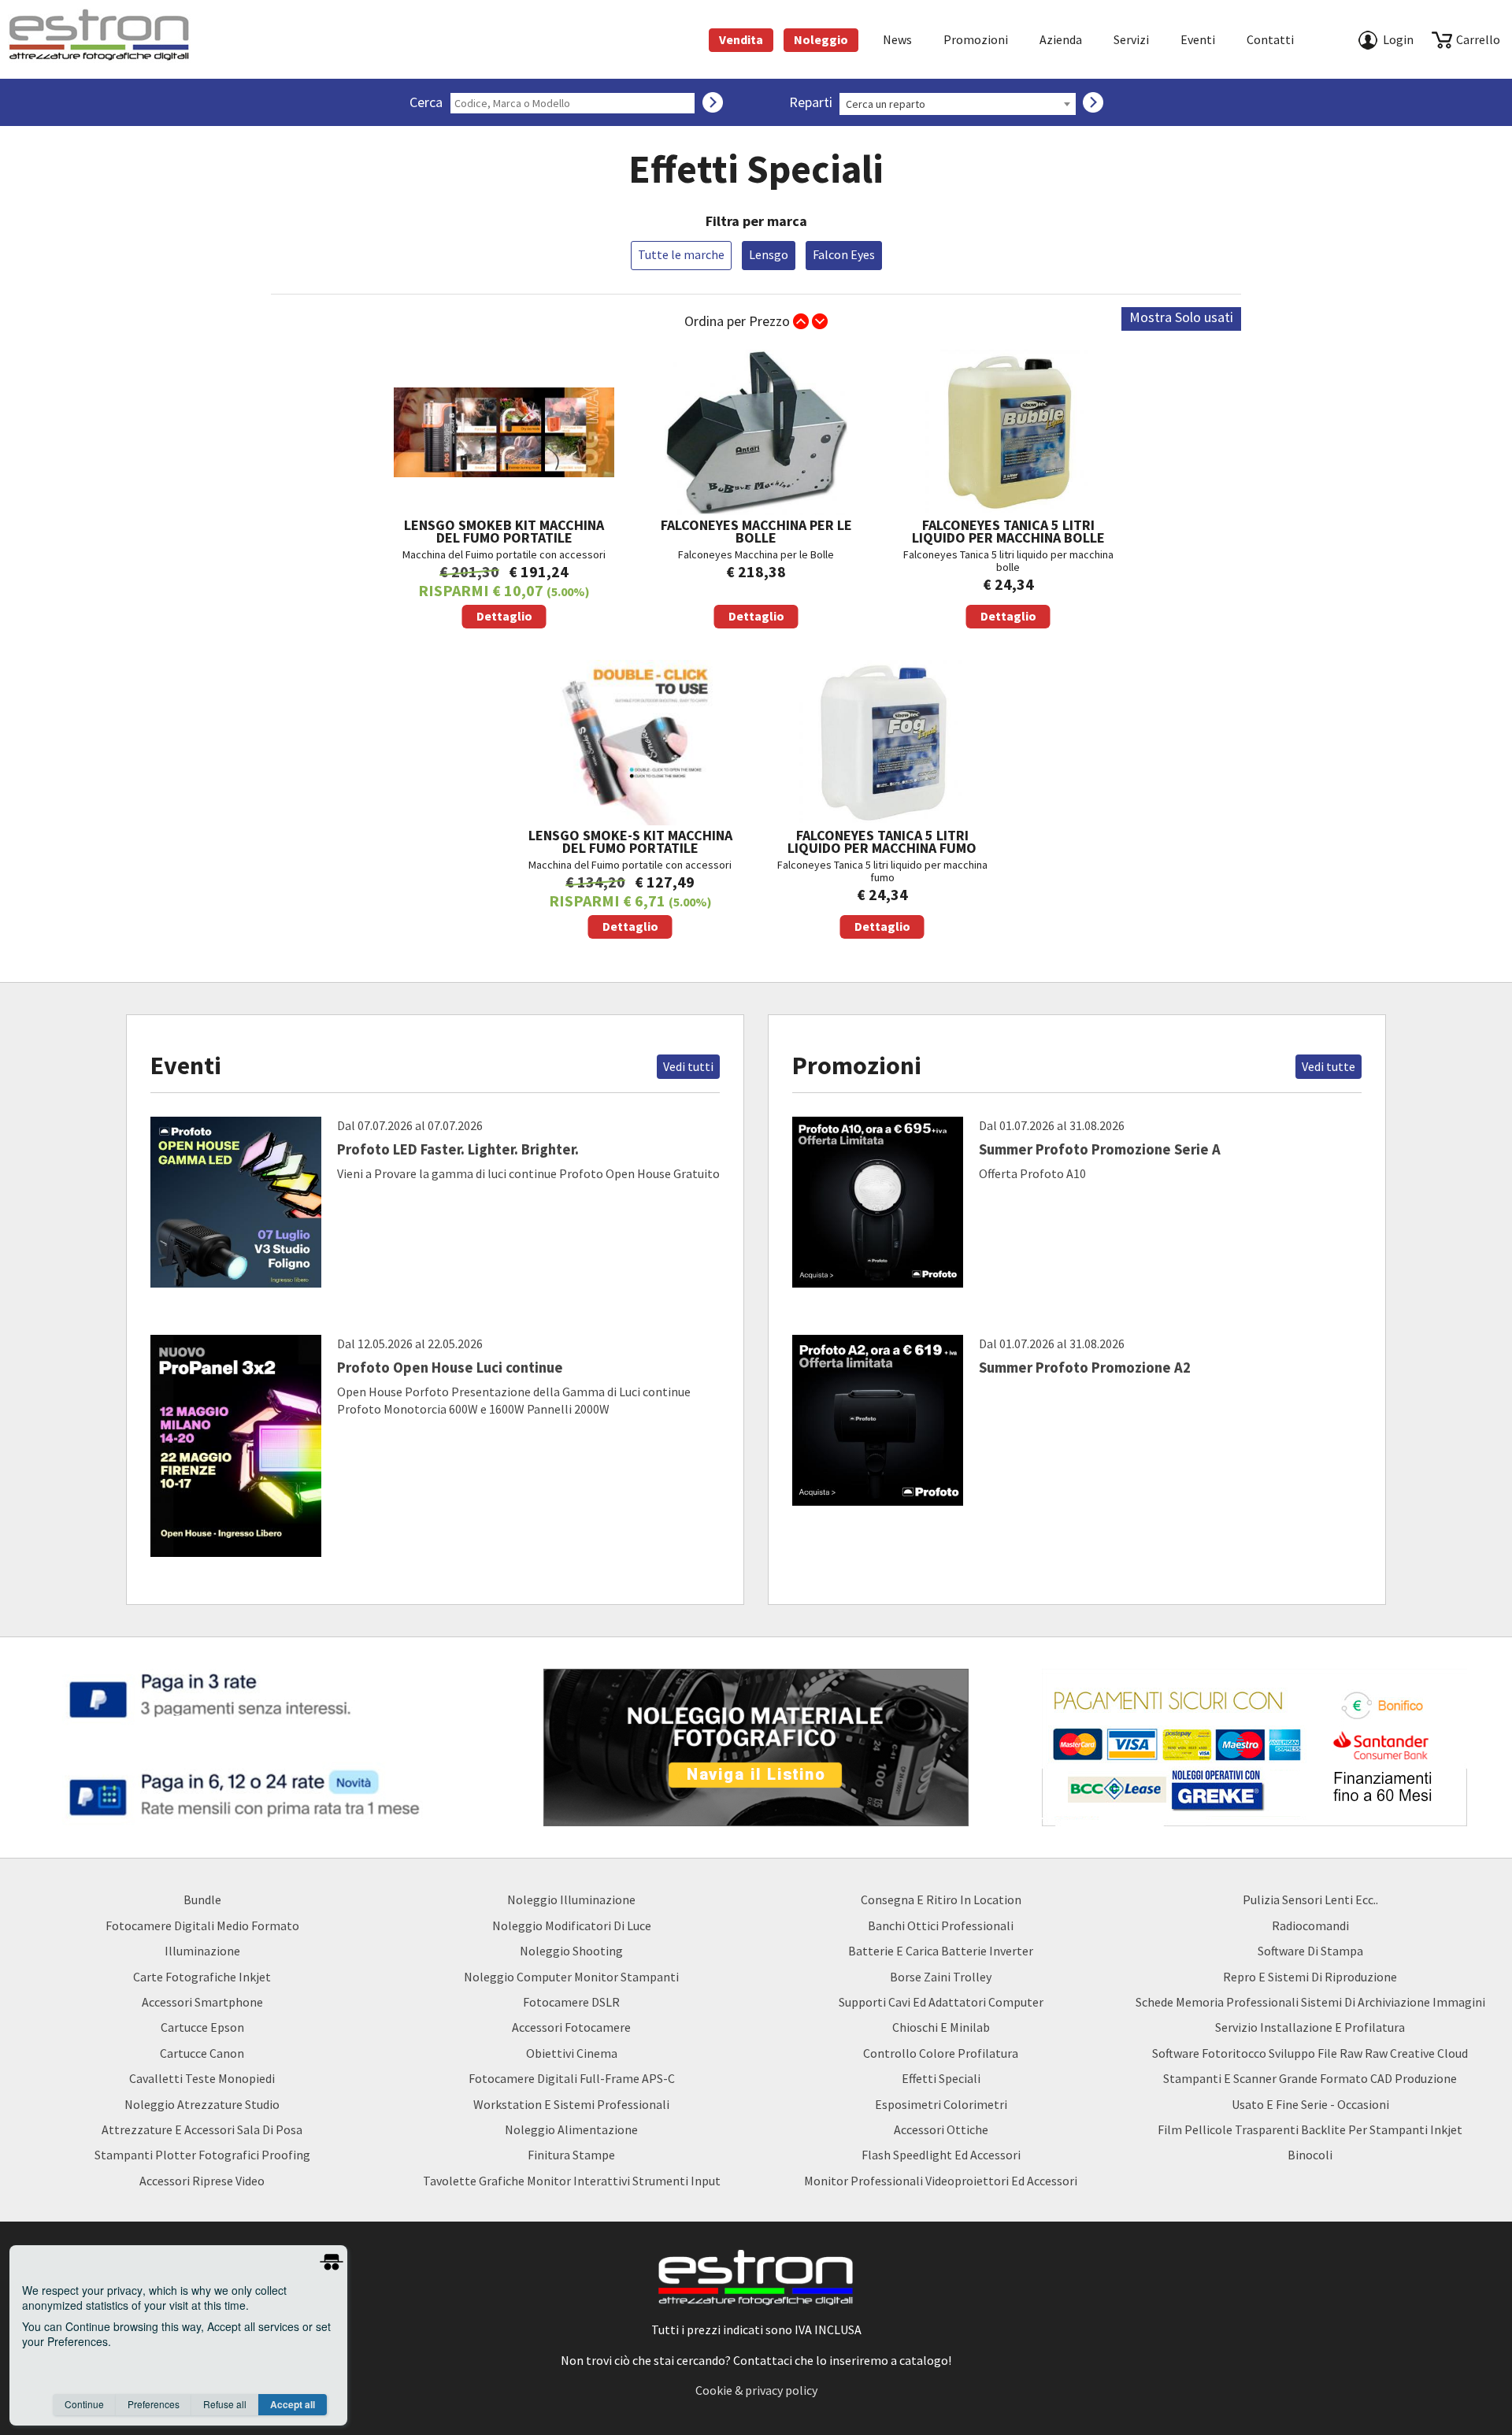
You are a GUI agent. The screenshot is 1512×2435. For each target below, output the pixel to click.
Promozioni (976, 39)
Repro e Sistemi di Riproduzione (1310, 1977)
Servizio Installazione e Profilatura (1310, 2027)
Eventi (1198, 39)
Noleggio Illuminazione (571, 1899)
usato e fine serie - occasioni (1310, 2104)
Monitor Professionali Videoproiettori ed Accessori (941, 2181)
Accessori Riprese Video (202, 2181)
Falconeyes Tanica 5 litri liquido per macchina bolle (1008, 570)
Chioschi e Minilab (941, 2027)
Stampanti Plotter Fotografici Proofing (202, 2155)
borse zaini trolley (941, 1977)
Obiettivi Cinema (572, 2053)
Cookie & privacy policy (756, 2390)
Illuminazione (202, 1951)
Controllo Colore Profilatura (941, 2053)
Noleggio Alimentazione (571, 2129)
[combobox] (958, 104)
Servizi (1131, 39)
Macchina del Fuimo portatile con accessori (504, 570)
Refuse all (225, 2404)
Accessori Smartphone (202, 2002)
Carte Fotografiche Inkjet (202, 1977)
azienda (1061, 39)
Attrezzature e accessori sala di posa (202, 2129)
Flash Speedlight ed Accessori (941, 2155)
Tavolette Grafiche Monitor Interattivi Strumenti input (572, 2181)
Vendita (741, 39)
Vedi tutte (1329, 1066)
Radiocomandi (1310, 1925)
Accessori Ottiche (941, 2129)
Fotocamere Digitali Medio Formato (202, 1925)
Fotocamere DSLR (571, 2002)
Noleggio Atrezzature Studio (202, 2104)
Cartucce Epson (202, 2027)
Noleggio (821, 39)
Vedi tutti (688, 1066)
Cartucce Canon (202, 2053)
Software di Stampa (1310, 1951)
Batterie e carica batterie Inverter (941, 1951)
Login (1398, 39)
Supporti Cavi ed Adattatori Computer (941, 2002)
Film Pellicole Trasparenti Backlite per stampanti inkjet (1310, 2129)
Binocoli (1310, 2155)
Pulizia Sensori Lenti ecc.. (1310, 1899)
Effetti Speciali (941, 2078)
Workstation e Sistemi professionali (571, 2104)
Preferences (154, 2404)
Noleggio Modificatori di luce (572, 1925)
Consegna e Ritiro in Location (941, 1899)
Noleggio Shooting (571, 1951)
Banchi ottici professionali (941, 1925)
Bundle (202, 1899)
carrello (1478, 39)
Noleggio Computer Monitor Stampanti (571, 1977)
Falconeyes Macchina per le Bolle (756, 570)
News (897, 39)
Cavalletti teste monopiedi (202, 2078)
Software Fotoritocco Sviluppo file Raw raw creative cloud (1310, 2053)
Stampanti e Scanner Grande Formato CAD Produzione (1310, 2078)
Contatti (1270, 39)
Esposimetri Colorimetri (941, 2104)
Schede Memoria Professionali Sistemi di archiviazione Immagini (1310, 2002)
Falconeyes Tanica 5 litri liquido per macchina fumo (882, 880)
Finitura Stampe (571, 2155)
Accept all (293, 2404)
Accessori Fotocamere (571, 2027)
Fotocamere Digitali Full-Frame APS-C (572, 2078)
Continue (84, 2404)
